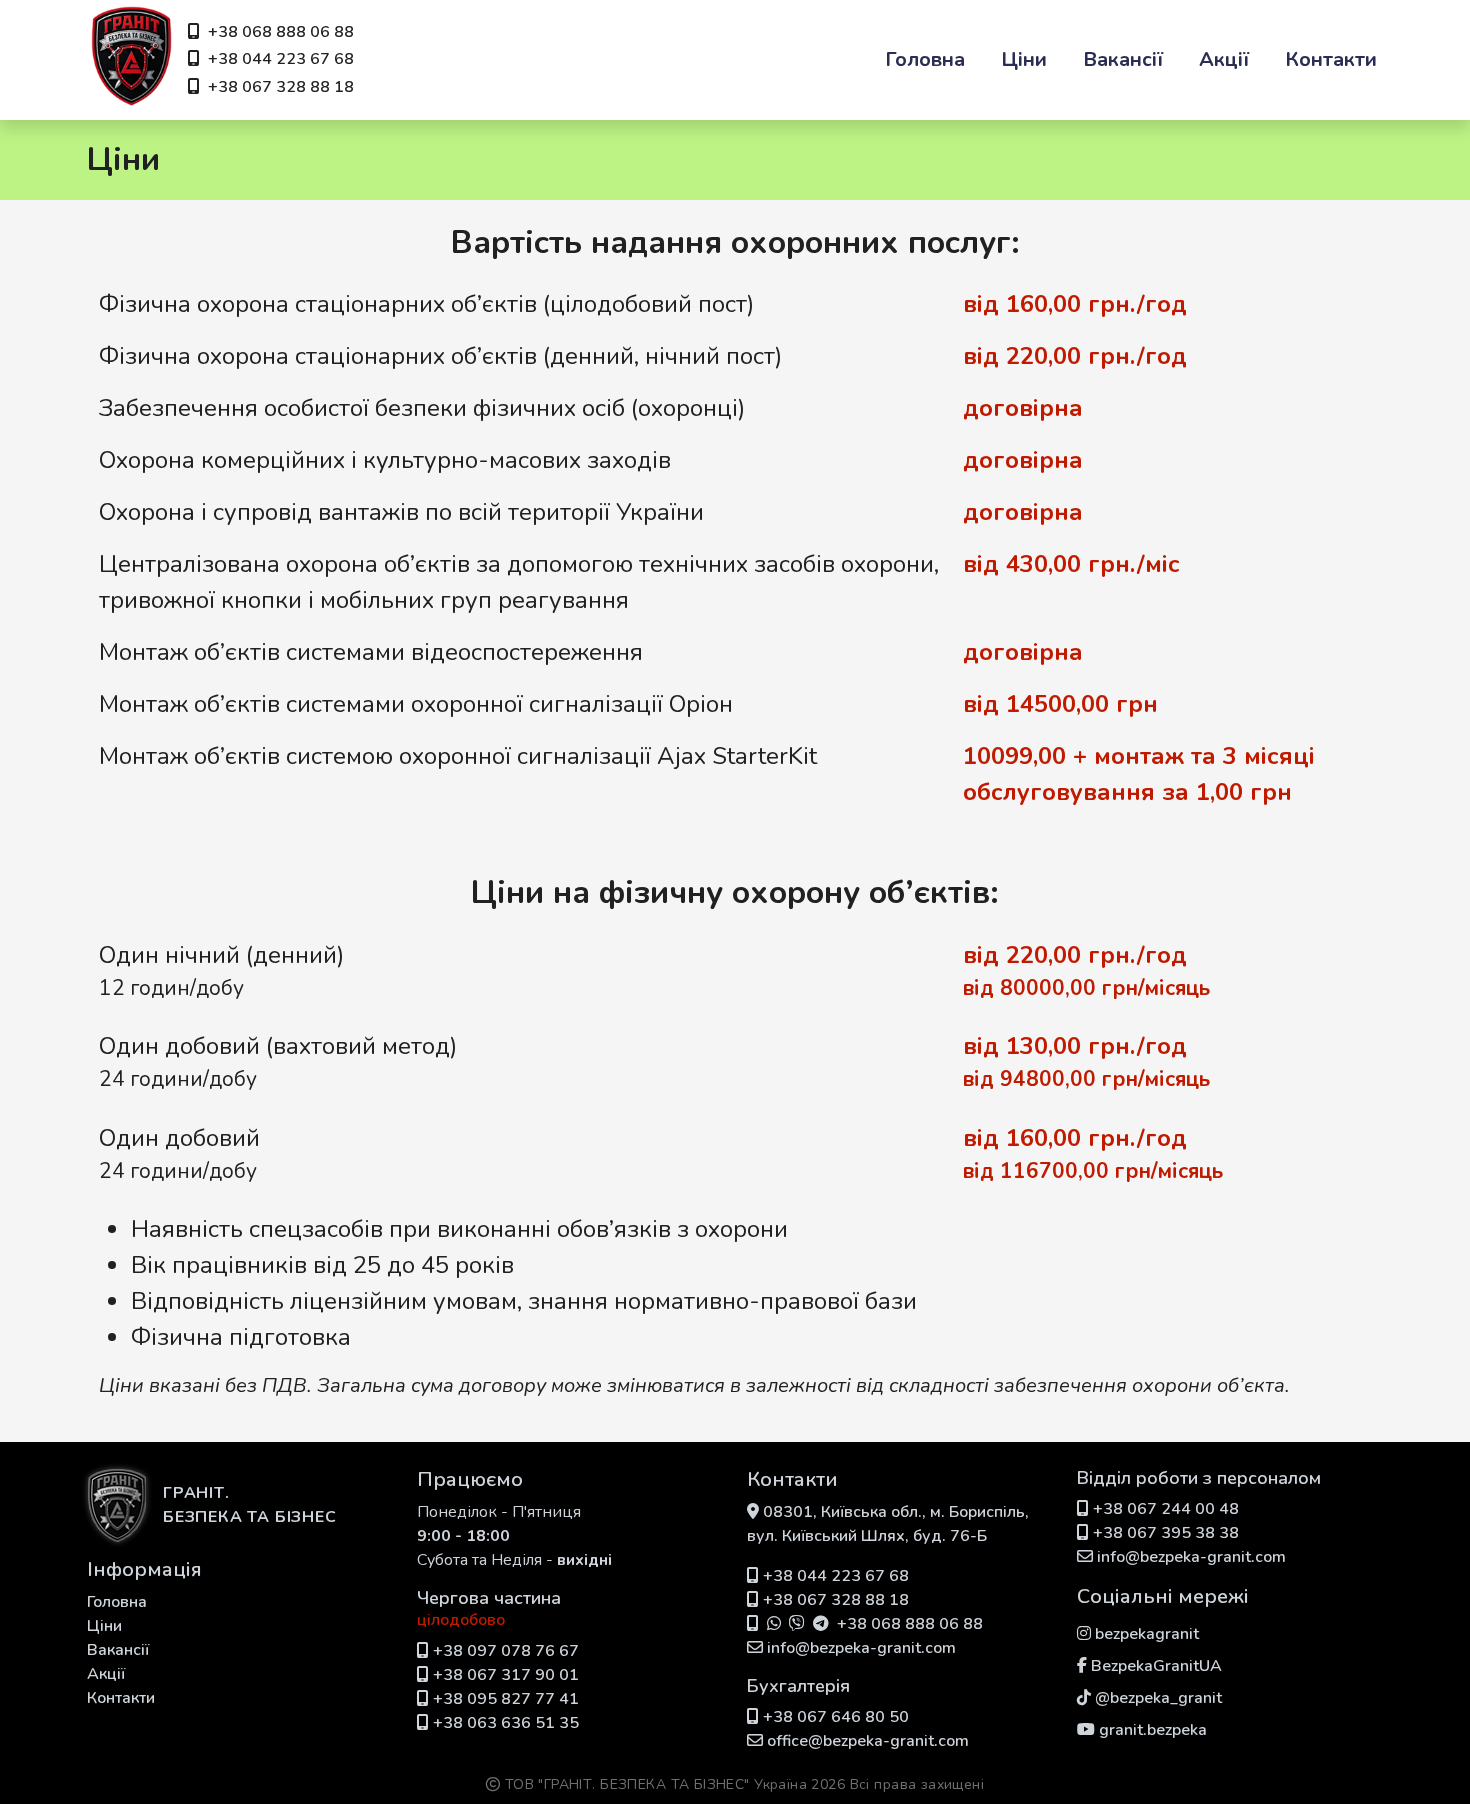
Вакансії (1123, 59)
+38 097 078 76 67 (506, 1651)
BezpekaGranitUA (1156, 1666)
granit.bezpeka (1153, 1730)
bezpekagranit (1147, 1634)
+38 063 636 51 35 (506, 1723)
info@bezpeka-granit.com (861, 1648)
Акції (1224, 59)
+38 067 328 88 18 (281, 87)
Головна (925, 59)
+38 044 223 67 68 (281, 59)
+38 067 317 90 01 (506, 1675)
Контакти (1331, 59)
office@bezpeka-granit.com (868, 1741)
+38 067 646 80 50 (836, 1717)
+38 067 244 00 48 (1166, 1509)
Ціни (1024, 59)
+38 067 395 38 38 (1166, 1533)
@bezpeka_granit (1158, 1698)
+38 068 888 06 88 (281, 32)
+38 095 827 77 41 (506, 1699)
